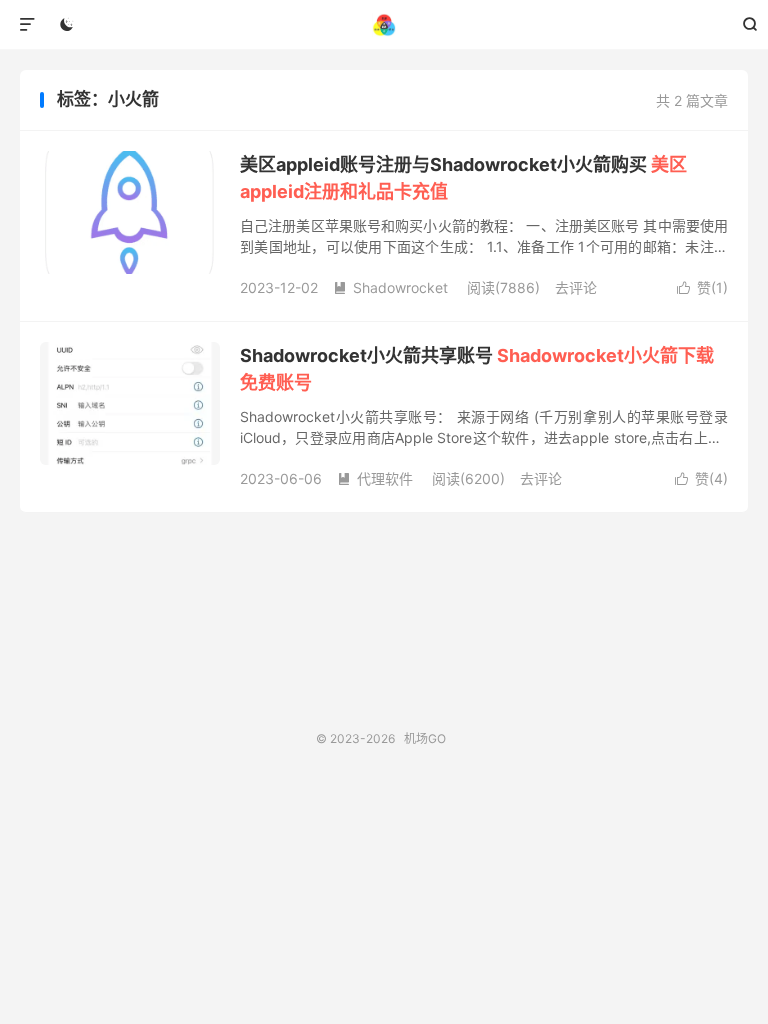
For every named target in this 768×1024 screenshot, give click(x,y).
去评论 (576, 287)
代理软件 (375, 478)
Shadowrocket (390, 287)
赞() (702, 287)
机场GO (384, 25)
